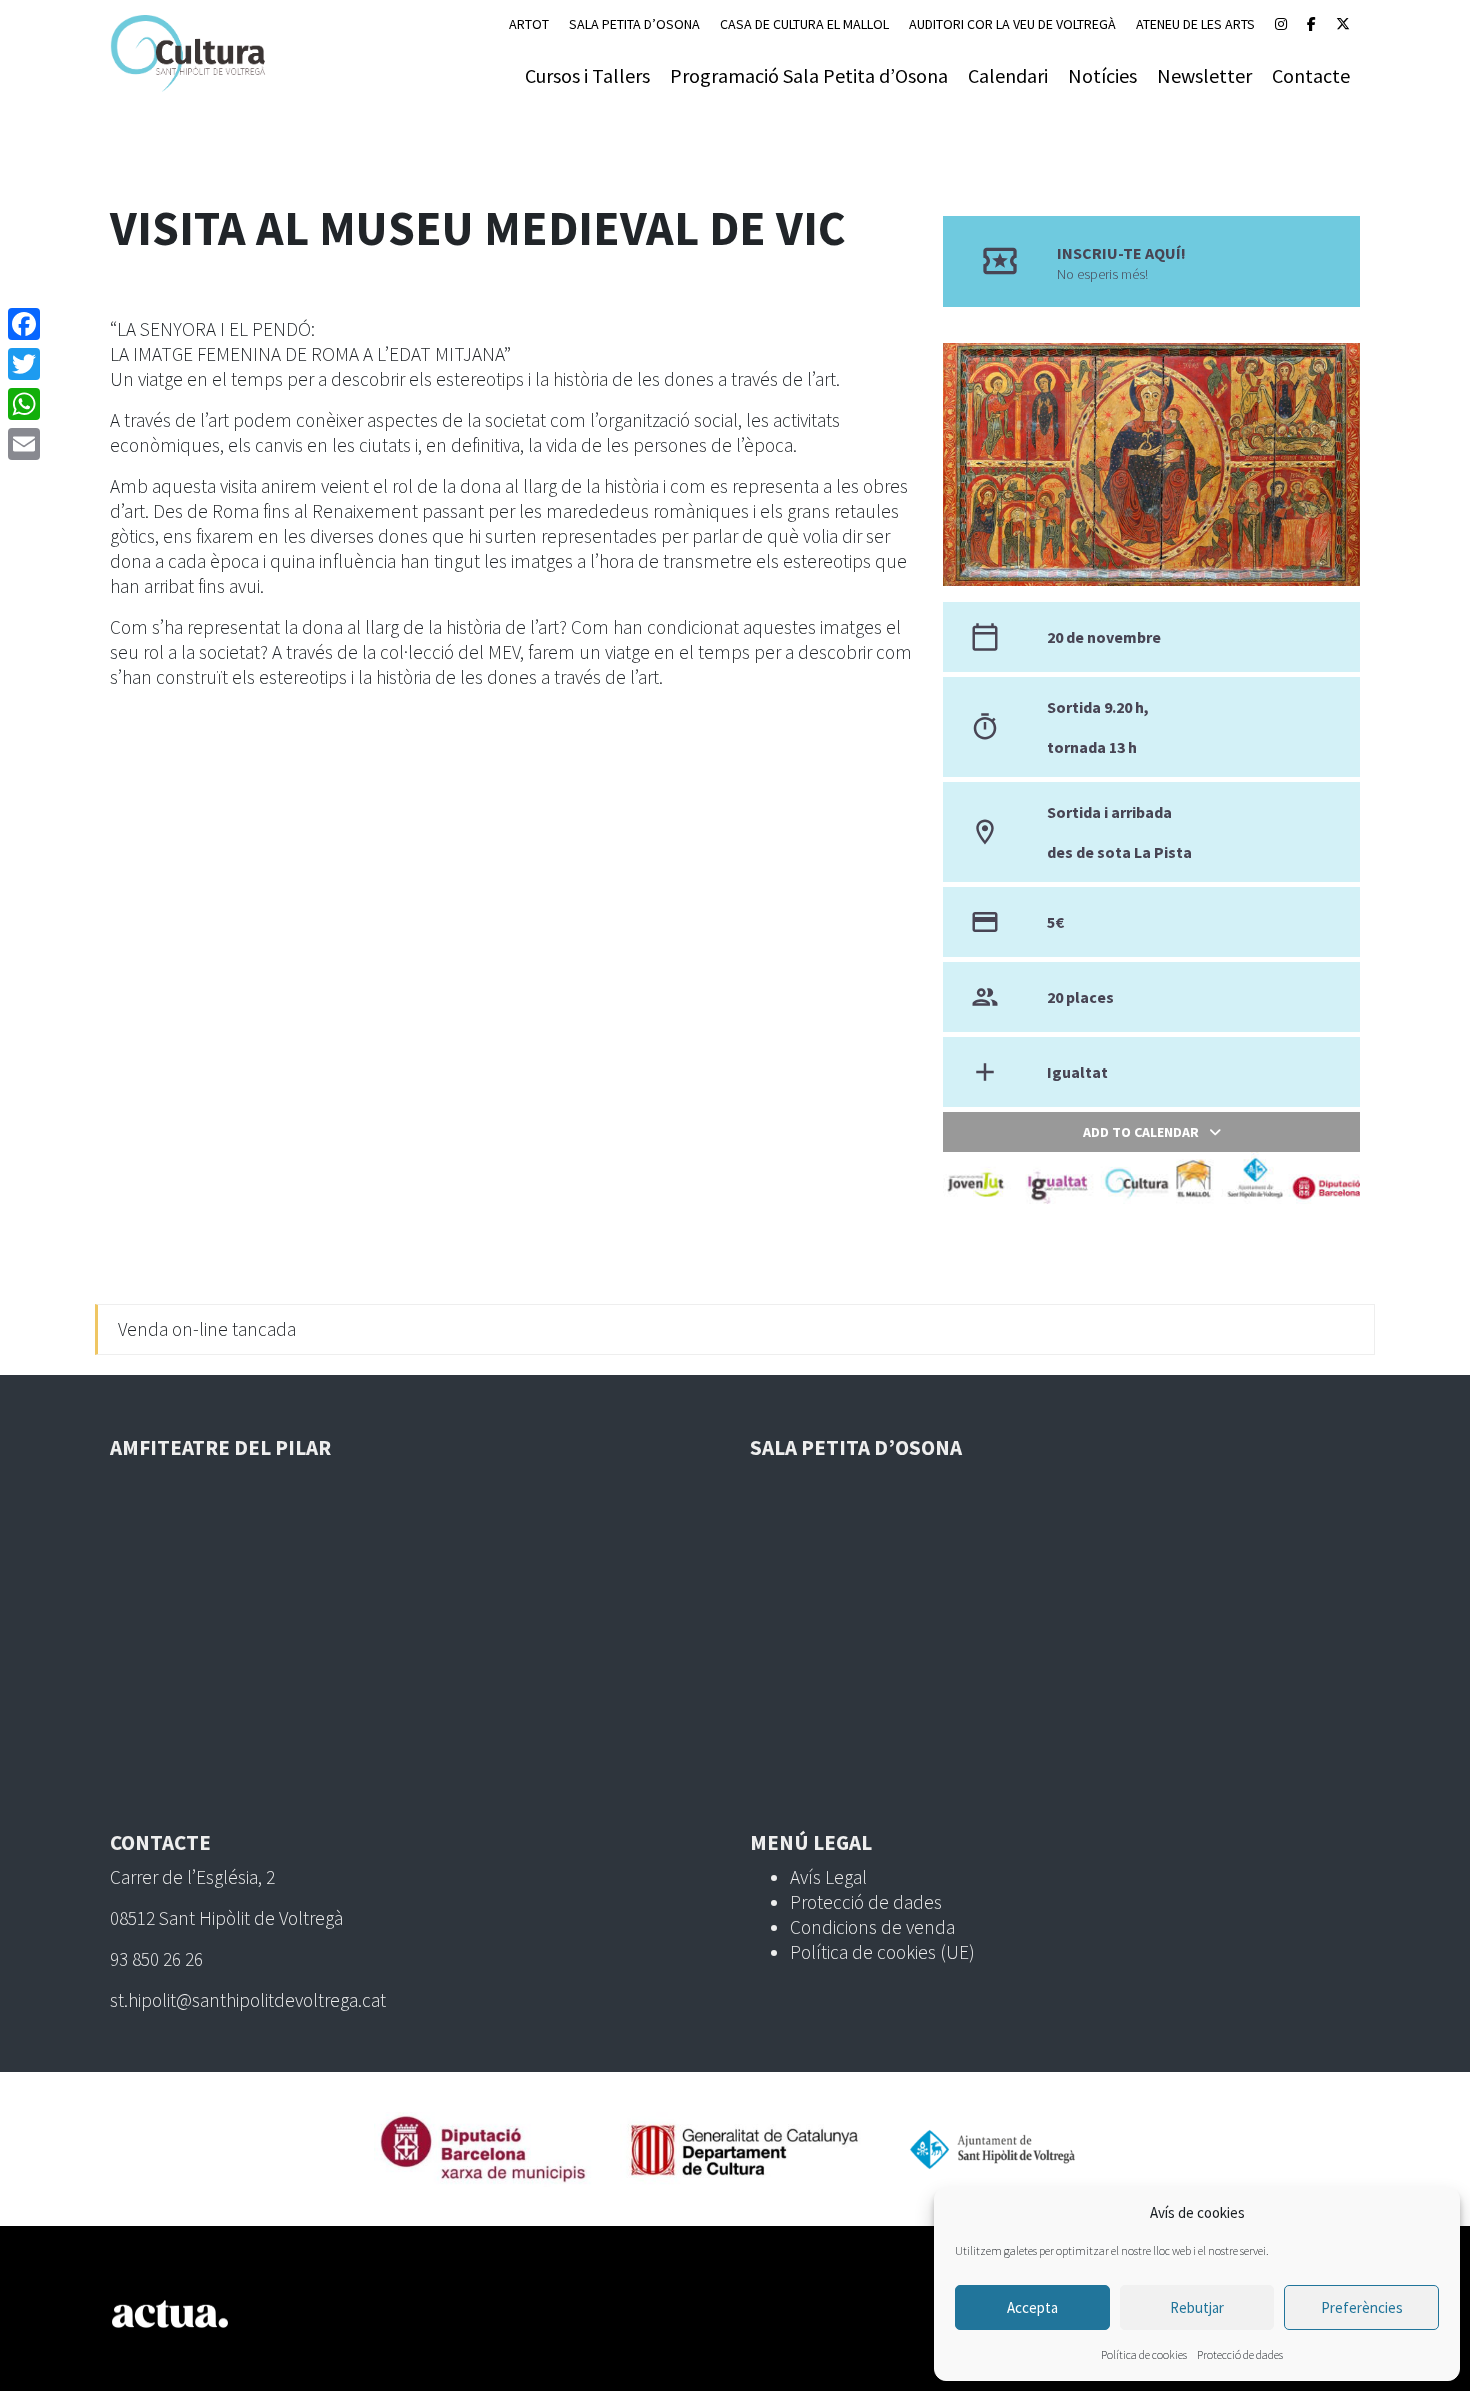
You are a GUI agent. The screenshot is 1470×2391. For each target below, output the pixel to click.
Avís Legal (828, 1877)
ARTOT (529, 24)
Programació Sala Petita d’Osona (809, 75)
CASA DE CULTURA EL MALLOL (804, 24)
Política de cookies (1144, 2354)
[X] (1343, 24)
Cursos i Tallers (587, 75)
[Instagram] (1281, 24)
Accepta (1032, 2307)
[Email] (24, 444)
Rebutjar (1197, 2307)
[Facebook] (1311, 24)
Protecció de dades (1240, 2354)
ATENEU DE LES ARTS (1195, 24)
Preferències (1362, 2307)
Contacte (1311, 75)
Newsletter (1204, 75)
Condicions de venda (872, 1927)
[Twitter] (24, 364)
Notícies (1102, 75)
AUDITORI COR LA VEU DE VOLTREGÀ (1012, 24)
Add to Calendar (1141, 1132)
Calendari (1008, 75)
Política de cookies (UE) (882, 1952)
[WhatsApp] (24, 404)
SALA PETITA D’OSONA (634, 24)
